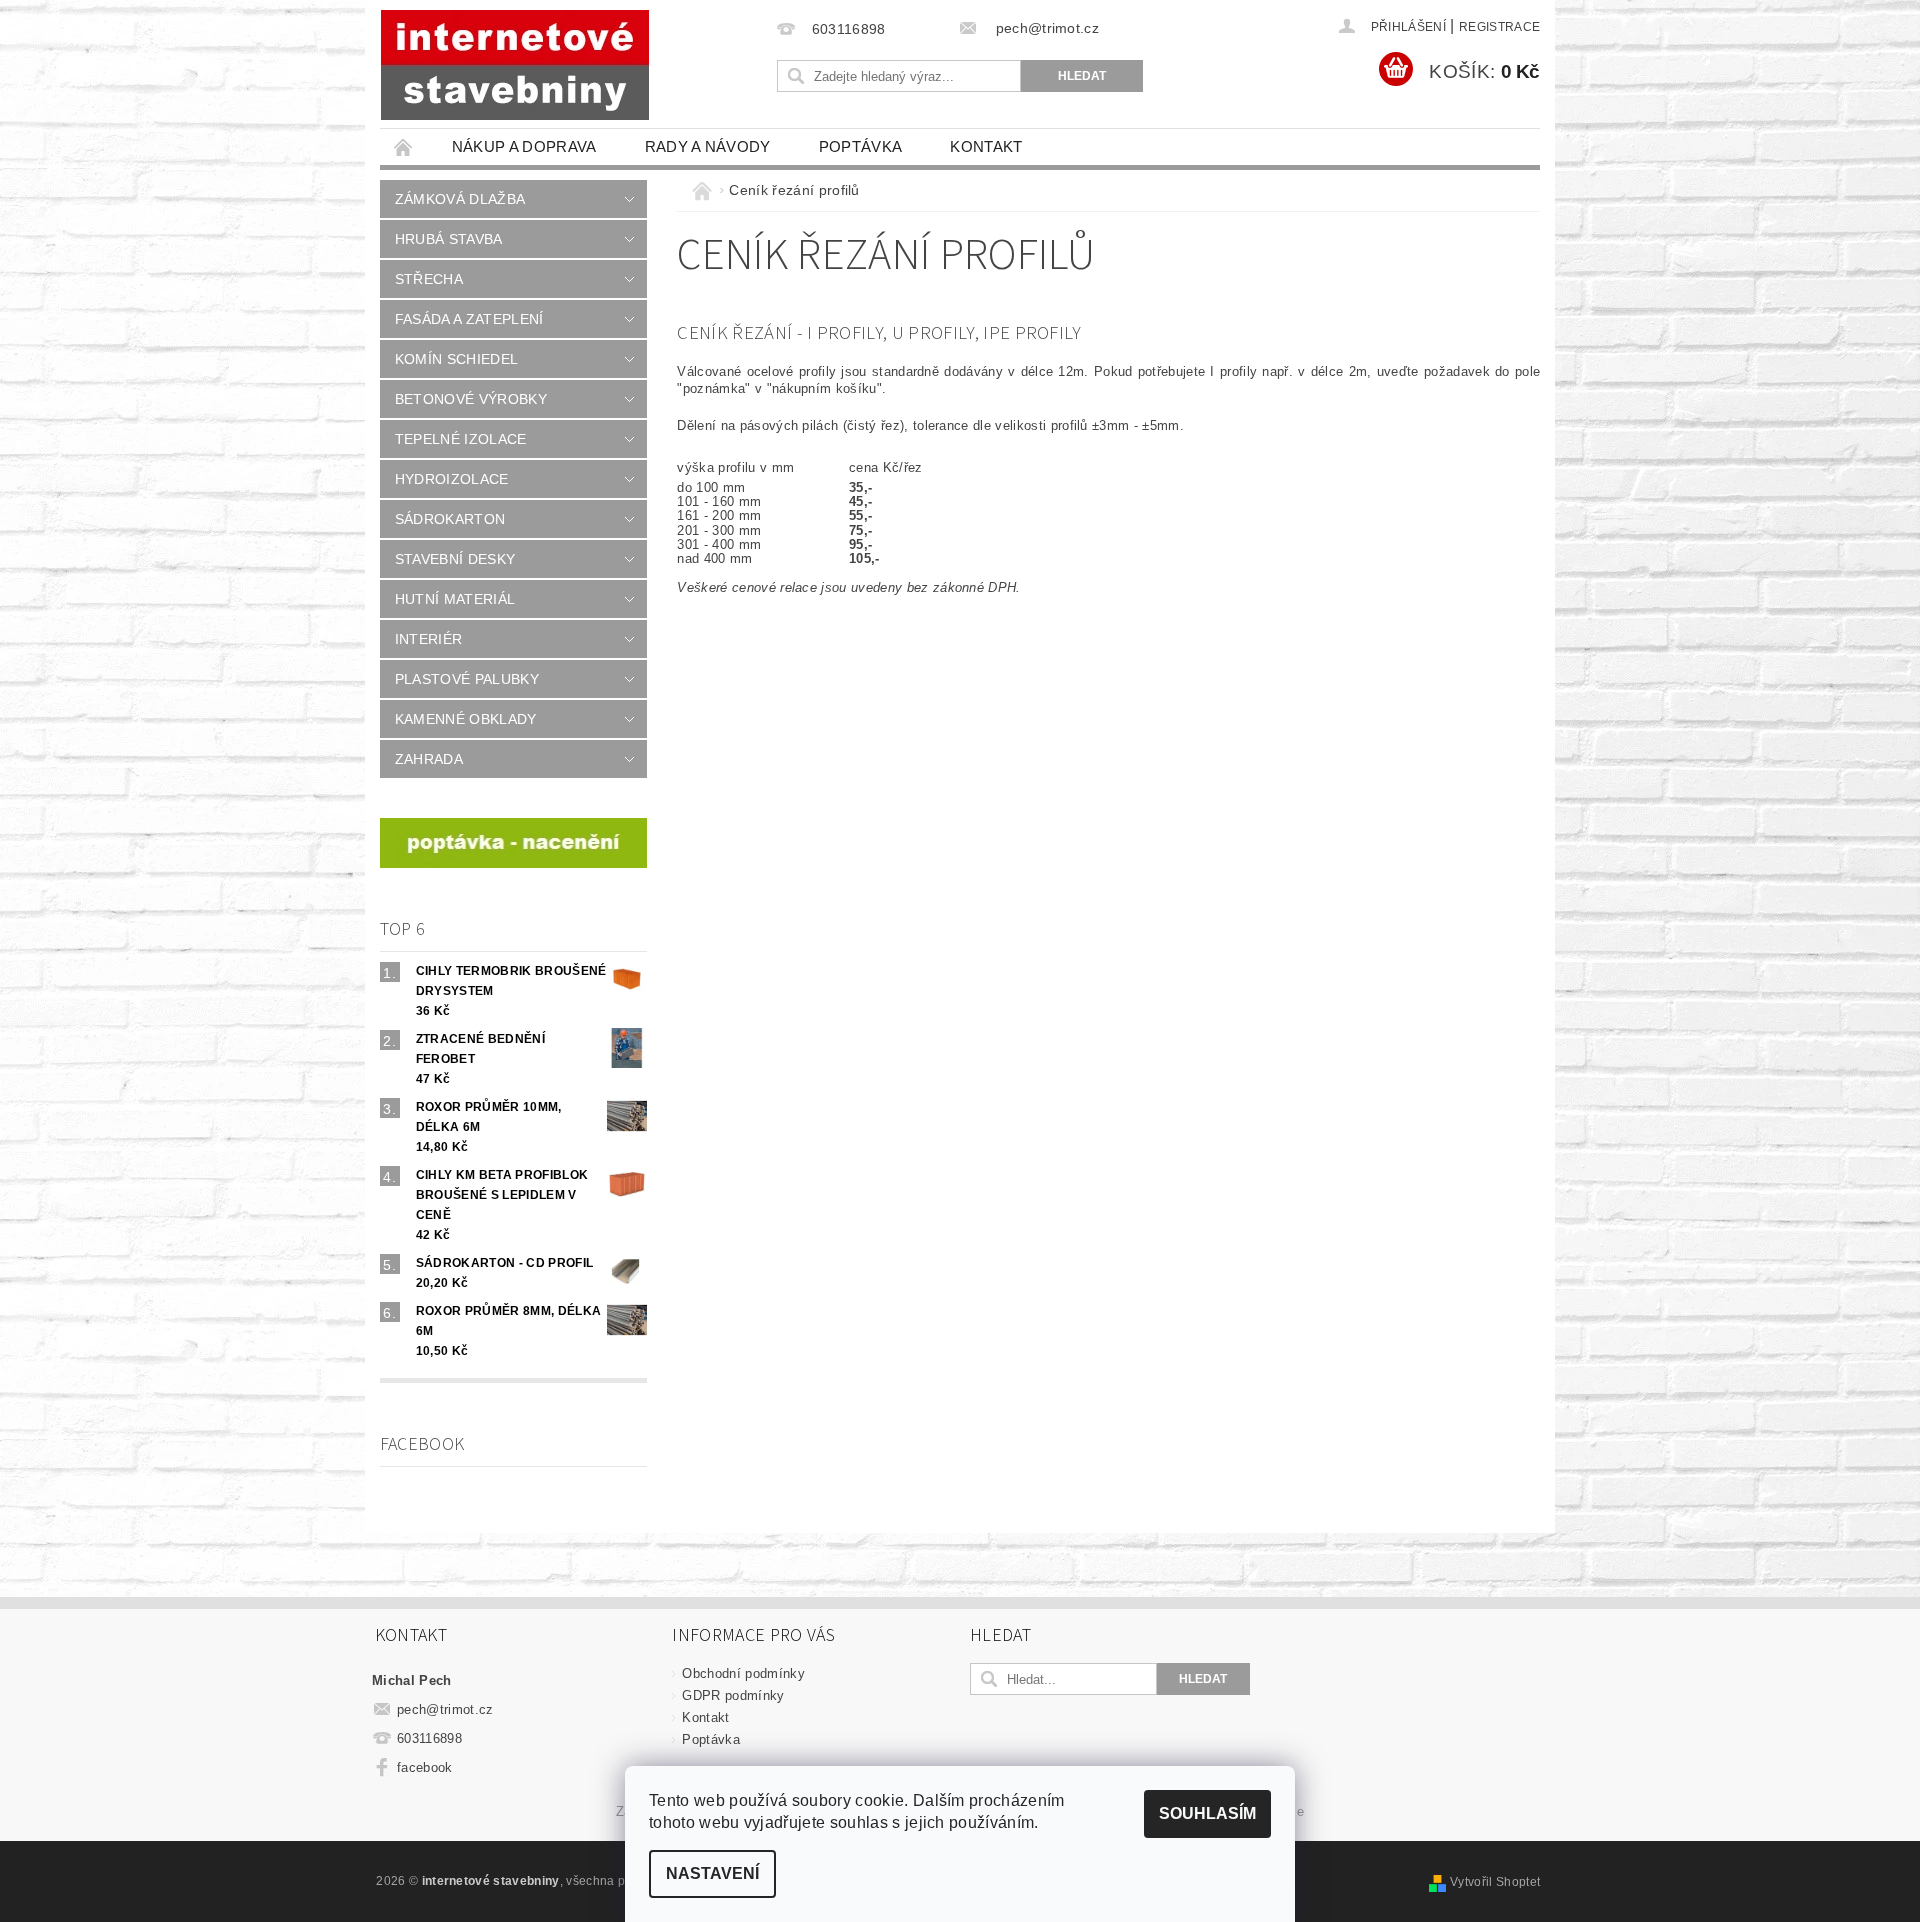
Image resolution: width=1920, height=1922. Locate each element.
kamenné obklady (466, 719)
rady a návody (708, 146)
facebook (425, 1767)
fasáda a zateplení (469, 319)
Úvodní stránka (404, 146)
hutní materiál (455, 599)
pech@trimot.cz (445, 1709)
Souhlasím (1207, 1813)
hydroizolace (452, 479)
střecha (429, 279)
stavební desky (455, 559)
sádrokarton (450, 519)
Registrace (1499, 27)
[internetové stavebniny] (515, 65)
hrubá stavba (449, 239)
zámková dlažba (460, 199)
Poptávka (861, 146)
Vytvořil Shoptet (1495, 1882)
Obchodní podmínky (743, 1673)
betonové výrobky (471, 399)
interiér (429, 639)
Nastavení (712, 1873)
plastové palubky (467, 679)
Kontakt (986, 146)
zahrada (429, 759)
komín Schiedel (456, 359)
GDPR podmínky (733, 1695)
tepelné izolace (461, 439)
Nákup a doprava (524, 146)
